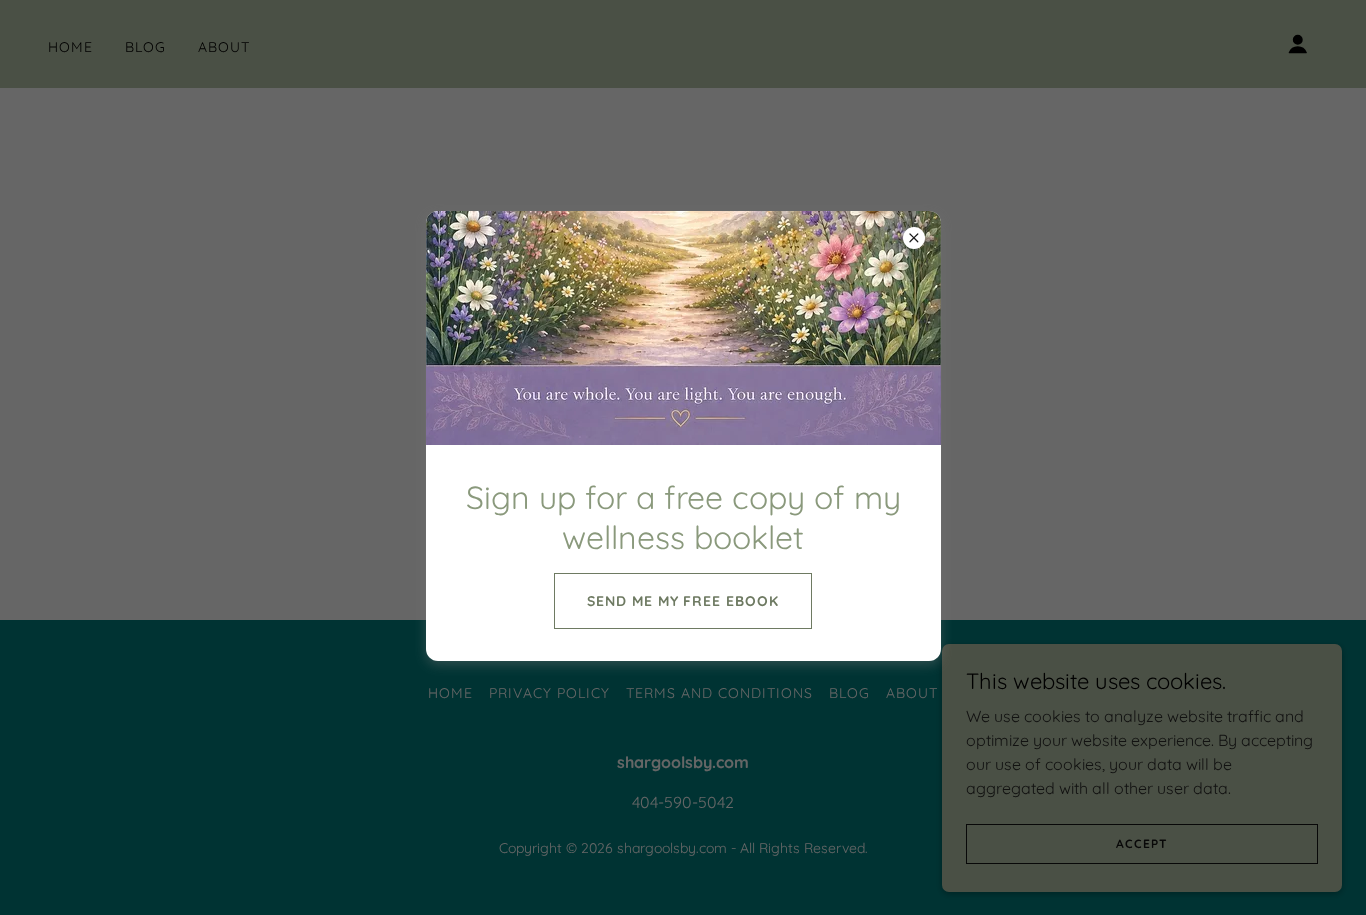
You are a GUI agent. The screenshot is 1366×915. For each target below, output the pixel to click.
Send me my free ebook (683, 601)
